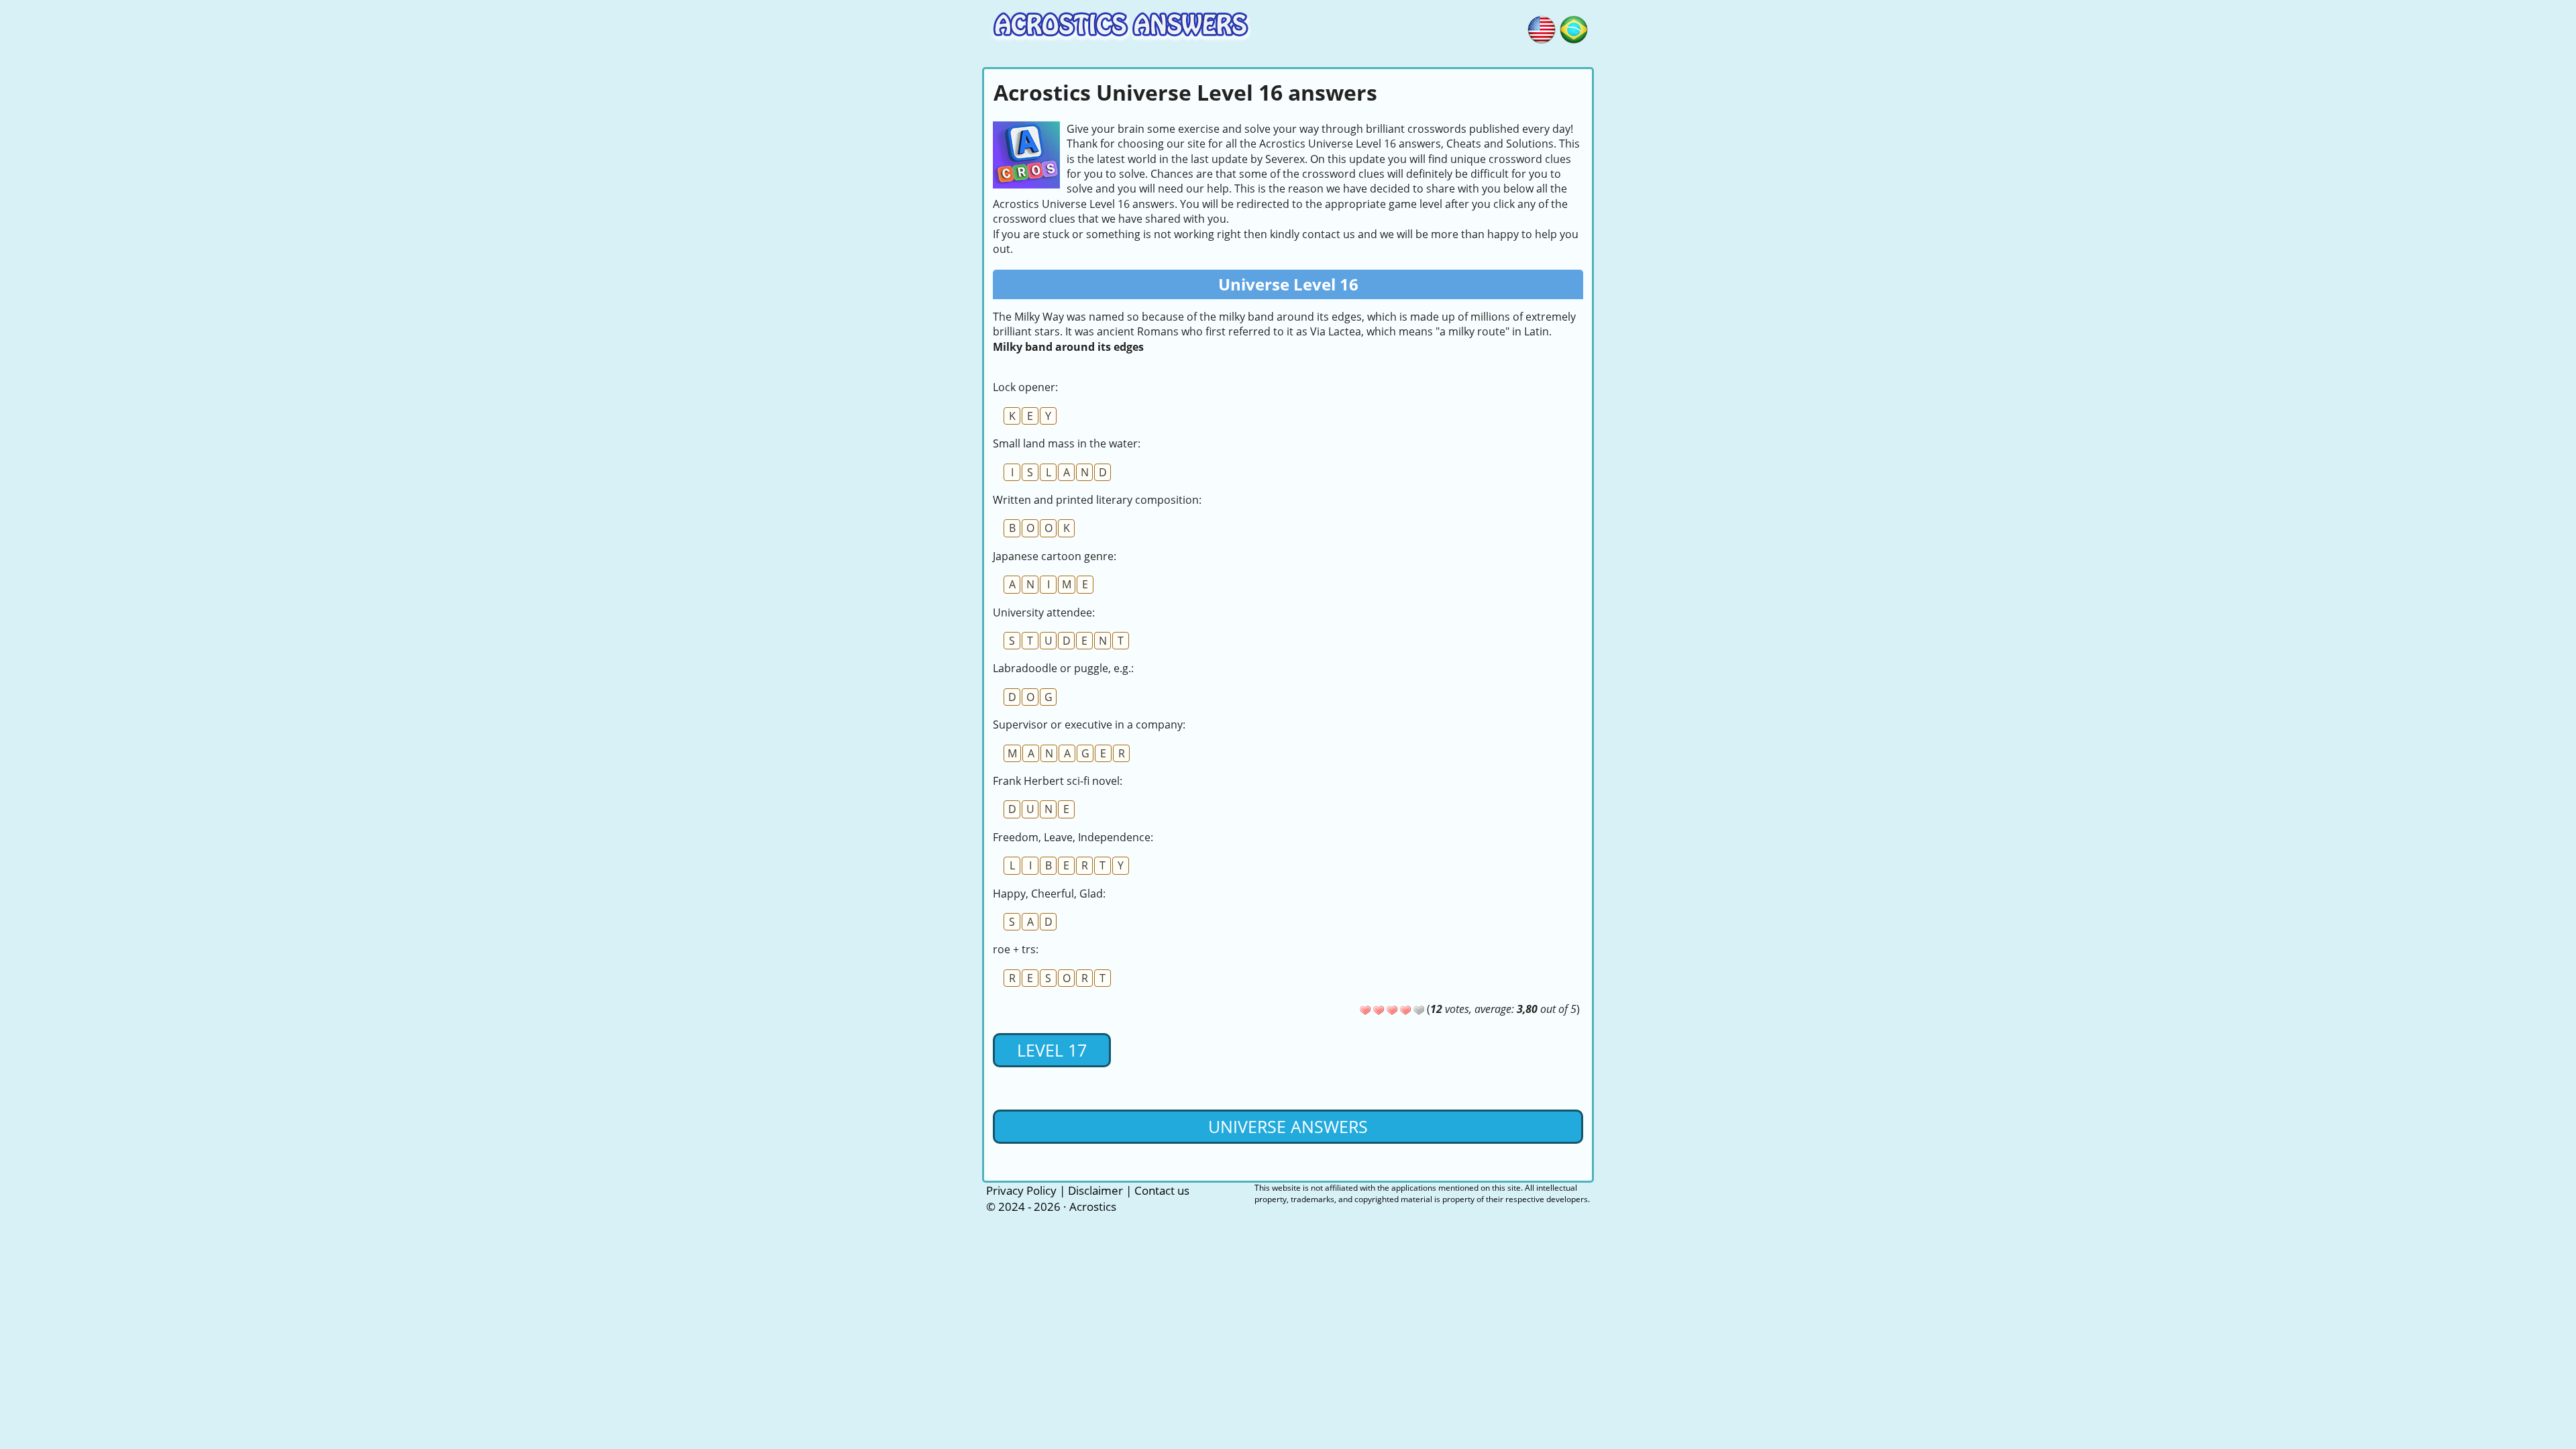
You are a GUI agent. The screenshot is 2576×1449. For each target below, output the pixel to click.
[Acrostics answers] (1542, 28)
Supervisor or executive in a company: (1089, 724)
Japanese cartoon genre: (1055, 556)
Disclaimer (1095, 1190)
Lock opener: (1025, 387)
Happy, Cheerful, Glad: (1049, 894)
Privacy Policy (1021, 1190)
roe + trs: (1016, 949)
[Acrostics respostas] (1574, 28)
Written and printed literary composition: (1097, 500)
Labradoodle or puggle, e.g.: (1063, 668)
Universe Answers (1288, 1126)
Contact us (1162, 1190)
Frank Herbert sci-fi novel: (1058, 781)
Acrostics (1093, 1206)
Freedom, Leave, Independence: (1073, 837)
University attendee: (1044, 612)
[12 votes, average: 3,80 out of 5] (1365, 1010)
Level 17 (1052, 1050)
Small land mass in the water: (1067, 443)
